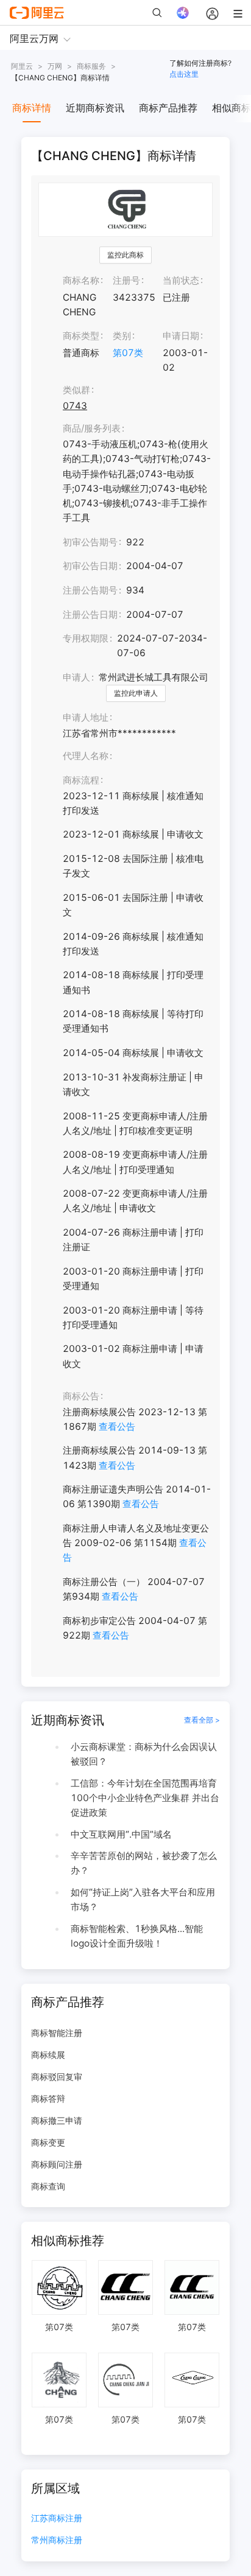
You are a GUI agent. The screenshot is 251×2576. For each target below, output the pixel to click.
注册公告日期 (90, 614)
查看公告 (117, 1426)
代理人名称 (86, 756)
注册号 (126, 280)
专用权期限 (86, 638)
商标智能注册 (57, 2033)
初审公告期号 (90, 542)
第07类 (128, 353)
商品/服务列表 (92, 428)
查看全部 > (202, 1720)
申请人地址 (86, 717)
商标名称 (81, 280)
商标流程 (81, 780)
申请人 (76, 677)
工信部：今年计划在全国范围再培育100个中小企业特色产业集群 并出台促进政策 (145, 1798)
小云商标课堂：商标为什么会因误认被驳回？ (144, 1754)
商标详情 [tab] (32, 108)
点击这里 (184, 74)
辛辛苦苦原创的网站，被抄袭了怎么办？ (144, 1863)
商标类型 (81, 336)
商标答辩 (48, 2098)
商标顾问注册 (57, 2164)
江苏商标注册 (57, 2518)
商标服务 (91, 66)
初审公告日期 (90, 566)
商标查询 (48, 2186)
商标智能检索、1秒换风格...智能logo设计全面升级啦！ (137, 1936)
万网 (55, 66)
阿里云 (22, 66)
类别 (122, 336)
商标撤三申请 (57, 2120)
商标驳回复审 (57, 2077)
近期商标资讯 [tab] (95, 108)
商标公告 (81, 1396)
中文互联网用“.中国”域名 (121, 1834)
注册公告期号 (90, 590)
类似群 (76, 390)
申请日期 (181, 336)
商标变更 (48, 2142)
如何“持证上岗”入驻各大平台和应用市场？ (143, 1899)
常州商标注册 (57, 2540)
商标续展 (48, 2055)
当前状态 (181, 280)
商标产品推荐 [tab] (168, 108)
